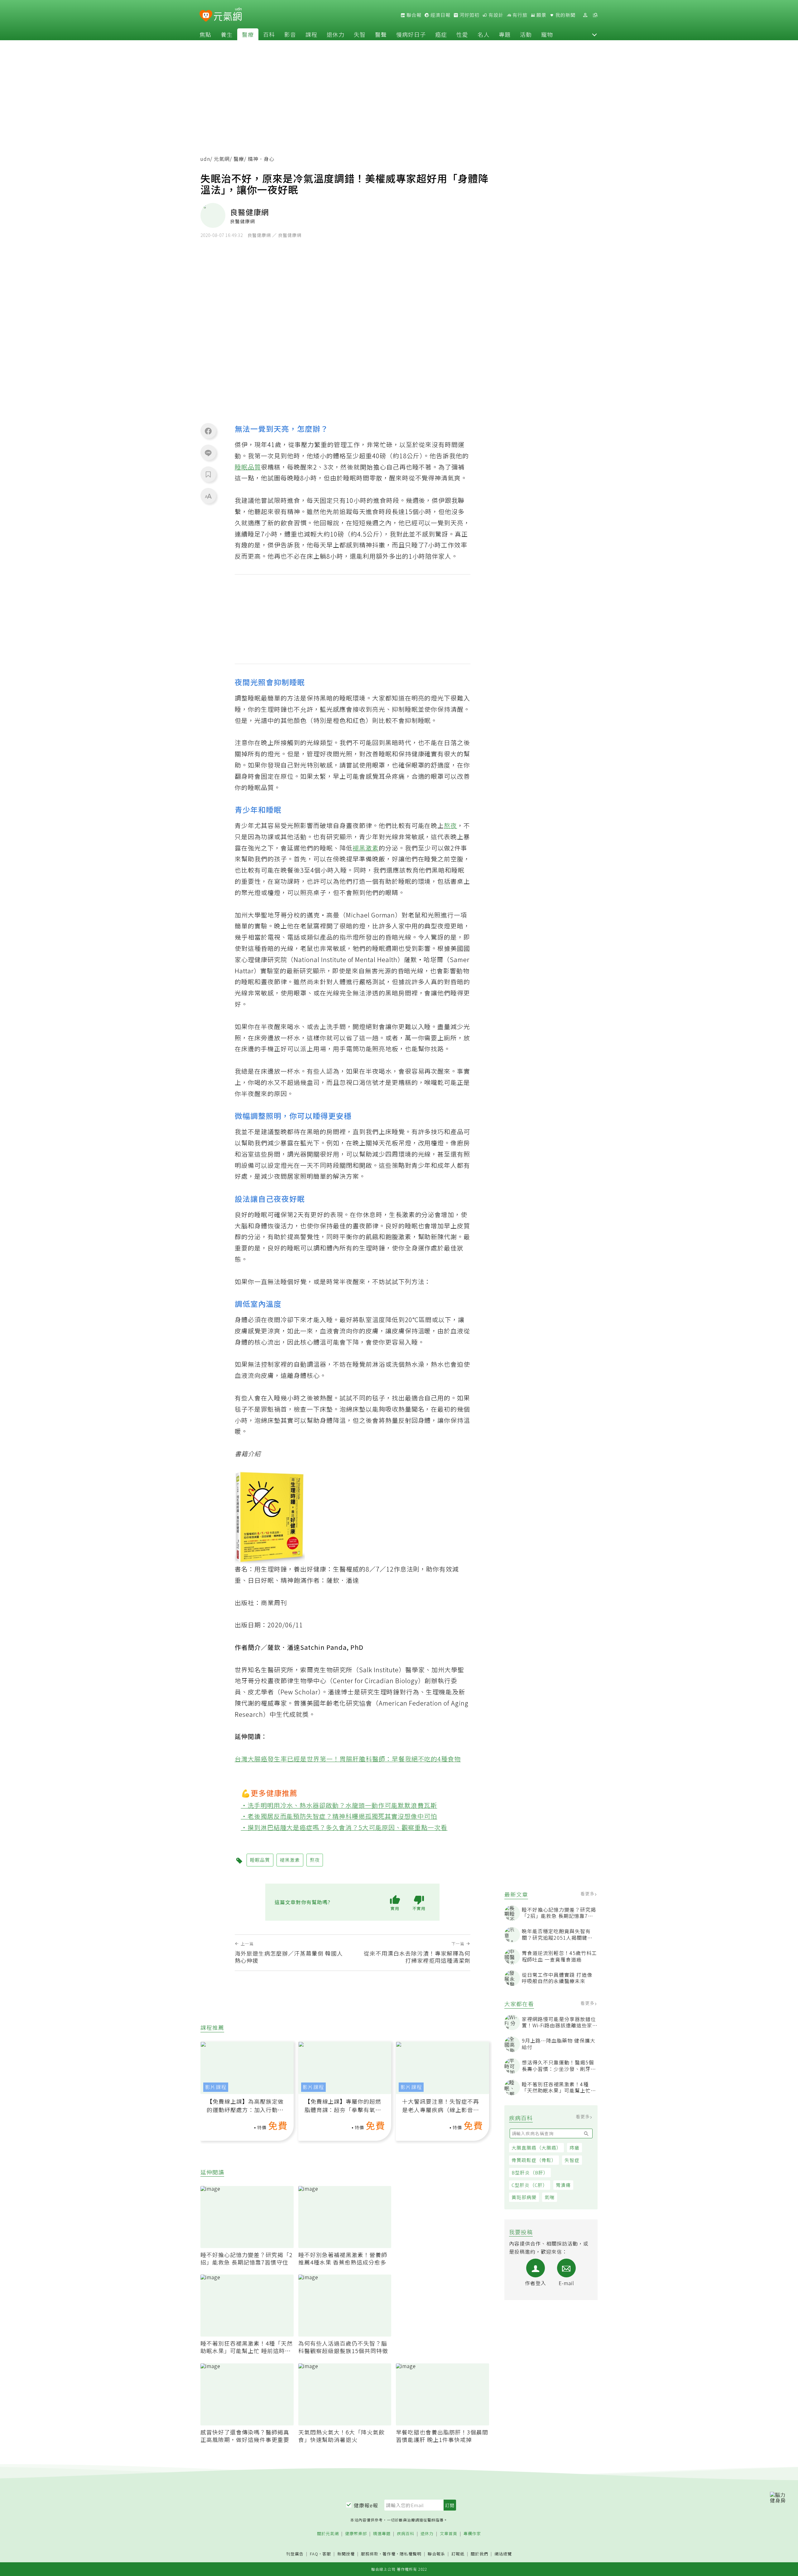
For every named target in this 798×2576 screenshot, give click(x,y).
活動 (526, 34)
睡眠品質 (248, 467)
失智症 (572, 2160)
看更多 (588, 1894)
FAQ (314, 2554)
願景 (541, 15)
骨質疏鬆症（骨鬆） (534, 2160)
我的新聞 (565, 15)
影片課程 (216, 2087)
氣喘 (550, 2197)
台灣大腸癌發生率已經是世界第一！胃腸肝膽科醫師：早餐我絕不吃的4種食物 (348, 1759)
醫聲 (381, 34)
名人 (483, 34)
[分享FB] (208, 431)
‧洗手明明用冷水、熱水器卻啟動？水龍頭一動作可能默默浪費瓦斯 (339, 1805)
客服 (327, 2554)
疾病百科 (406, 2534)
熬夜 (450, 825)
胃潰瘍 (563, 2185)
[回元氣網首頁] (228, 15)
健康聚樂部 (356, 2534)
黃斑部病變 (524, 2197)
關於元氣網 (328, 2534)
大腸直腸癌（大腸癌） (536, 2147)
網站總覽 (503, 2554)
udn (205, 159)
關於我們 (479, 2554)
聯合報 (413, 15)
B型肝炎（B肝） (530, 2172)
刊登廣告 (295, 2554)
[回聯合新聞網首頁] (206, 16)
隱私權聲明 (411, 2554)
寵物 (547, 34)
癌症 (441, 34)
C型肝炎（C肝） (530, 2185)
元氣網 (222, 159)
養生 (227, 34)
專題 (505, 34)
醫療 (248, 34)
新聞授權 (346, 2554)
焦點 (205, 34)
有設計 (495, 15)
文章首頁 (449, 2534)
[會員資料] (585, 15)
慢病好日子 (411, 34)
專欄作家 (472, 2534)
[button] (594, 34)
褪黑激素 (366, 848)
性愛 (462, 34)
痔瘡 (574, 2147)
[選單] (595, 15)
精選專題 (382, 2534)
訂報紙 (458, 2554)
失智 (360, 34)
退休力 (336, 34)
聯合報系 (436, 2554)
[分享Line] (208, 453)
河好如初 (469, 15)
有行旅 (519, 15)
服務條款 (370, 2554)
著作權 (389, 2554)
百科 (269, 34)
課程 (311, 34)
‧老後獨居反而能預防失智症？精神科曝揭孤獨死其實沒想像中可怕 (339, 1816)
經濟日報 (440, 15)
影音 (290, 34)
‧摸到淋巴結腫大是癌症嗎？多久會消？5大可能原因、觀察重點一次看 (344, 1827)
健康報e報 (366, 2505)
